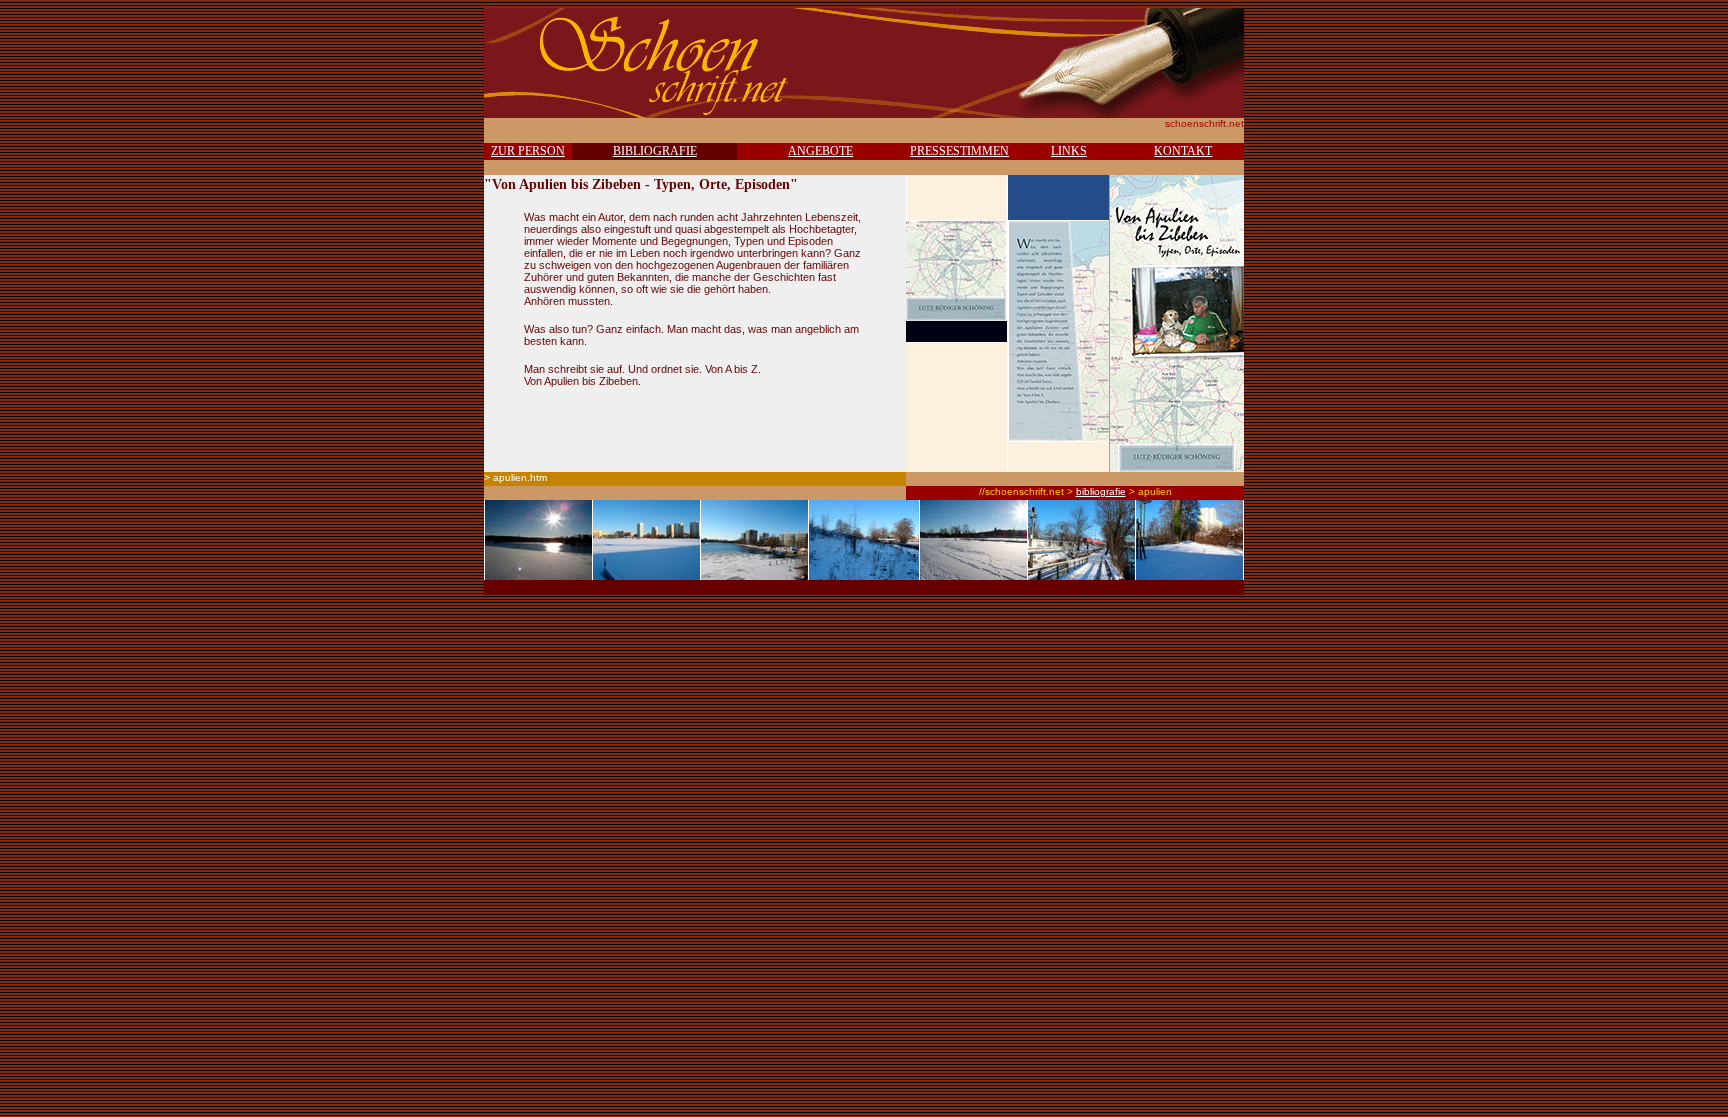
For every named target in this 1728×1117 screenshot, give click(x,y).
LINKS (1069, 151)
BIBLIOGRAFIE (655, 151)
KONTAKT (1183, 151)
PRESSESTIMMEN (959, 151)
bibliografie (1101, 491)
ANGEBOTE (820, 151)
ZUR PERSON (528, 151)
